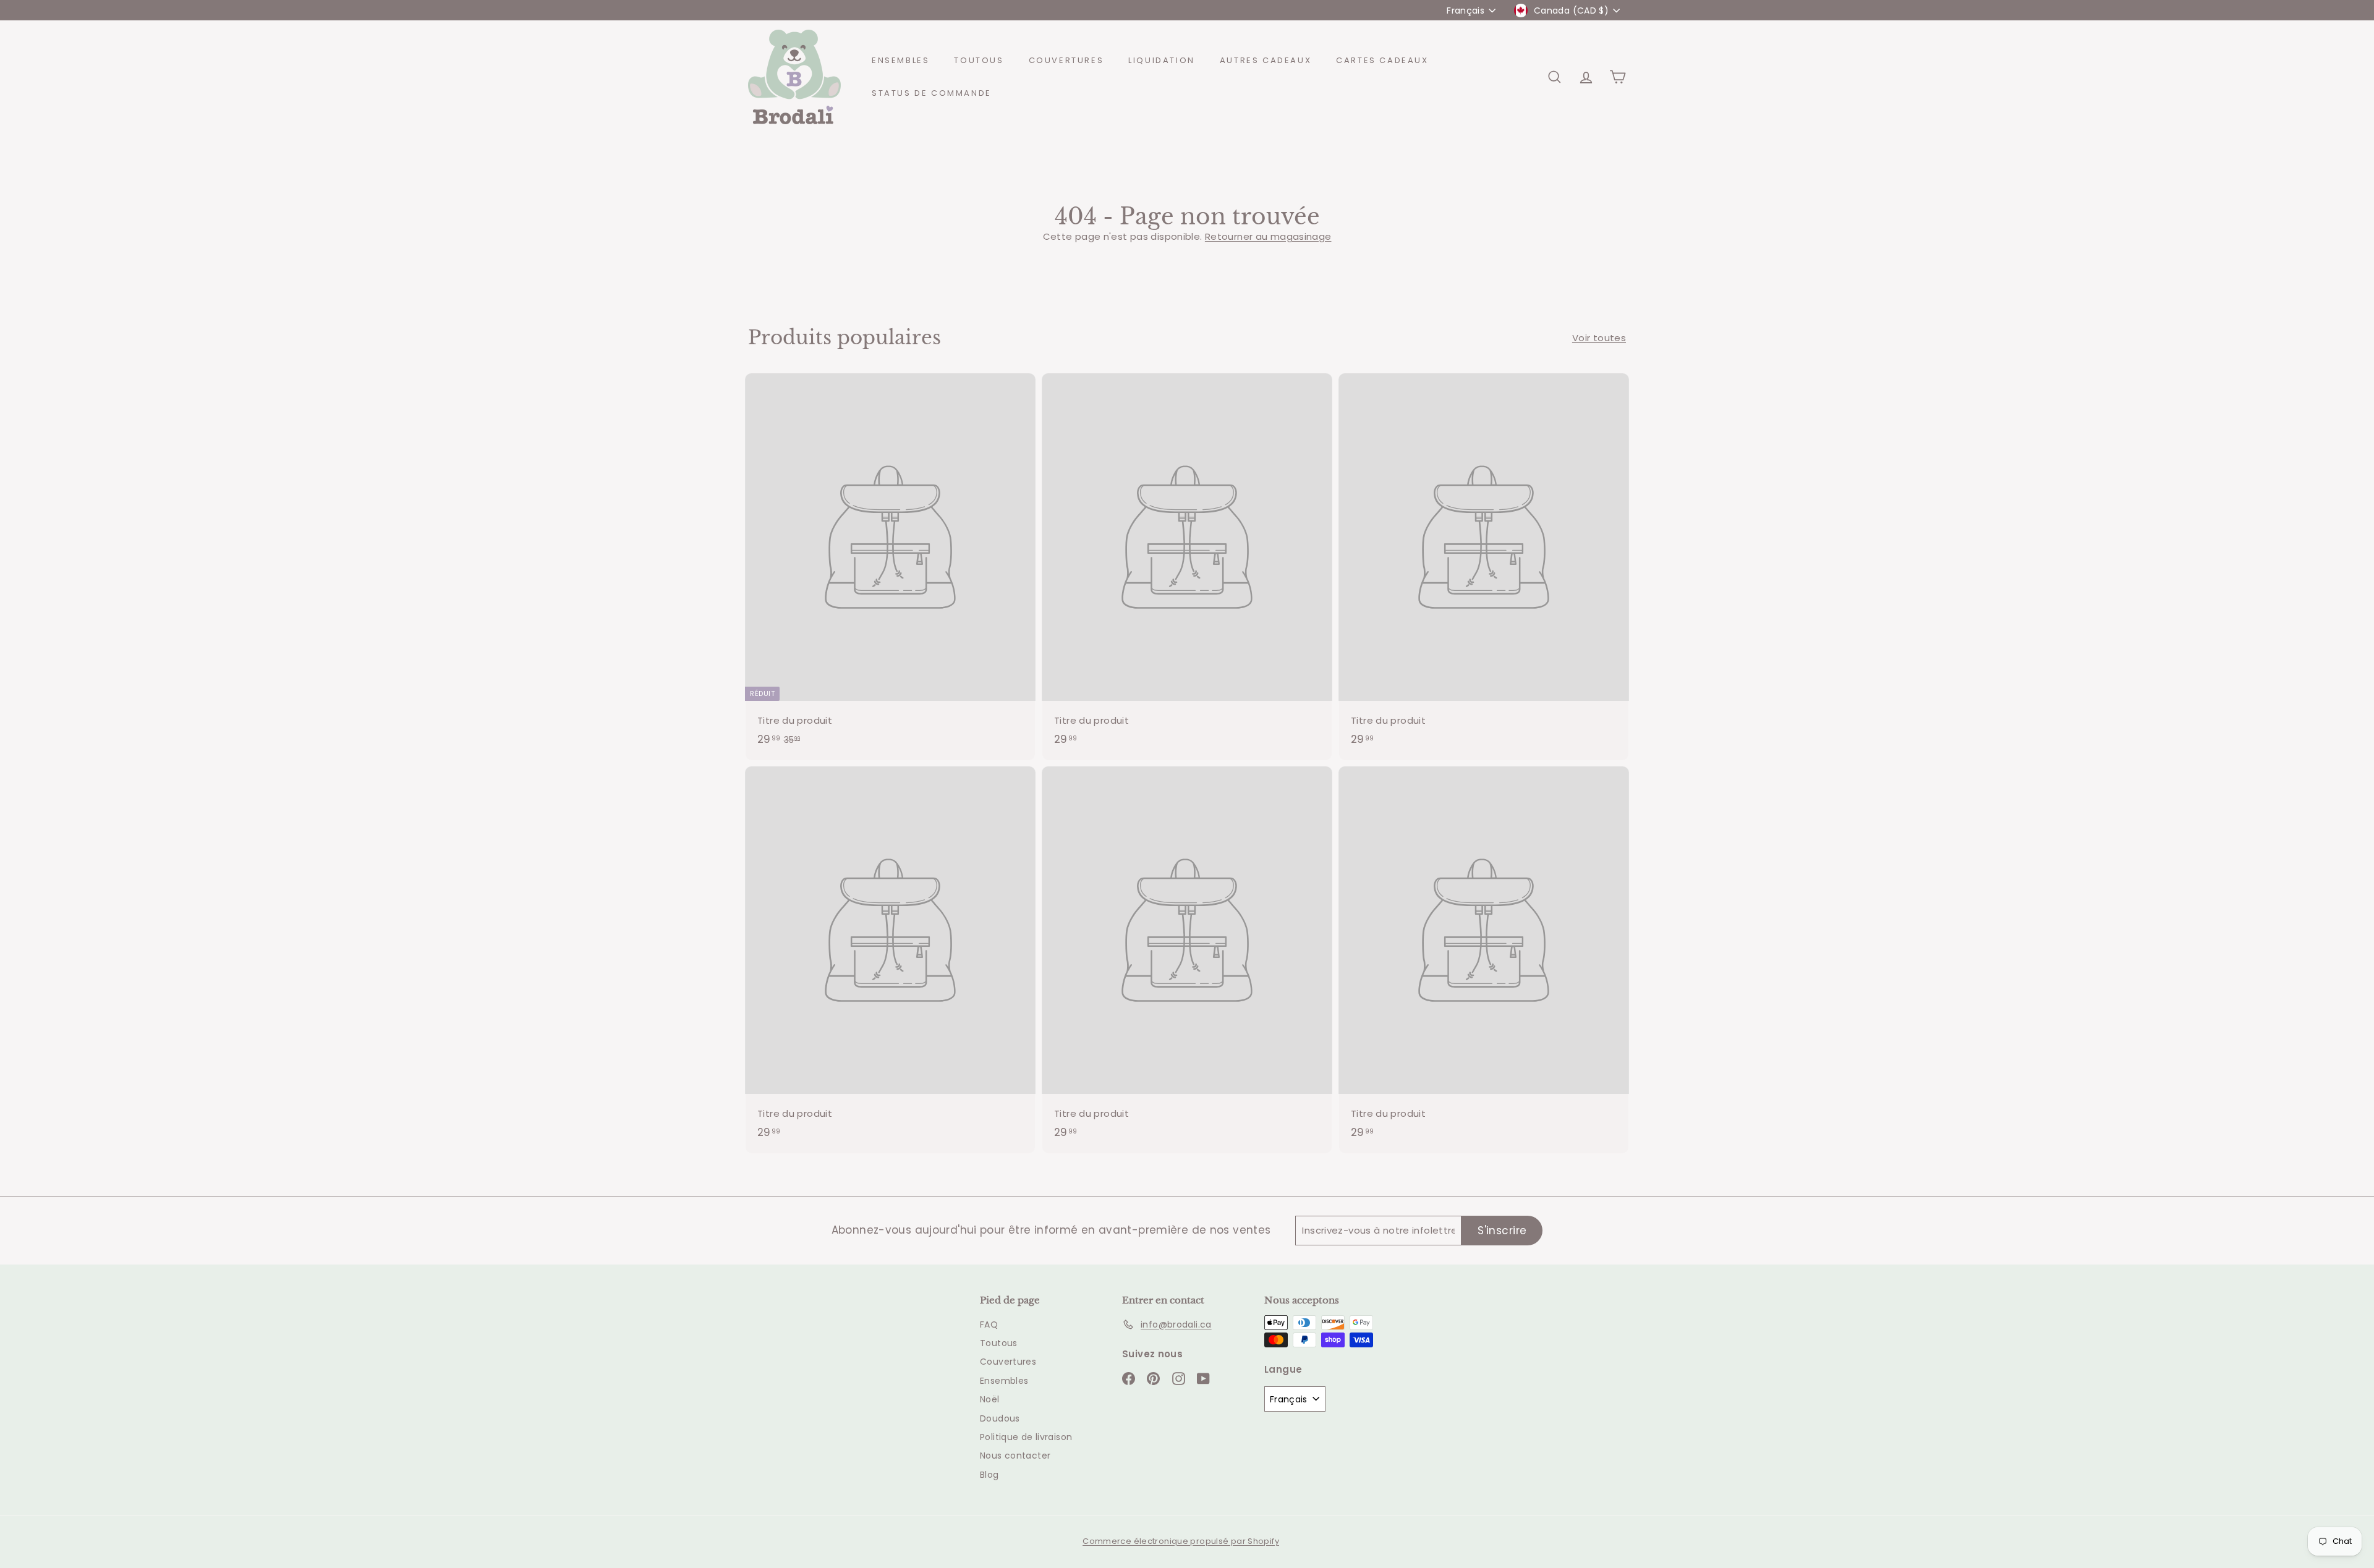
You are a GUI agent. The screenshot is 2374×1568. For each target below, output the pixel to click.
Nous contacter (1015, 1456)
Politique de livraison (1026, 1437)
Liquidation (1162, 60)
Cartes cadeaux (1382, 60)
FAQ (989, 1324)
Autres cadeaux (1266, 60)
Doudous (1000, 1418)
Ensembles (900, 60)
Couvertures (1066, 60)
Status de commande (932, 93)
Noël (990, 1399)
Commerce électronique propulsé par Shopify (1181, 1541)
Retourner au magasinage (1268, 236)
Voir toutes (1599, 338)
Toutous (979, 60)
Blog (989, 1475)
